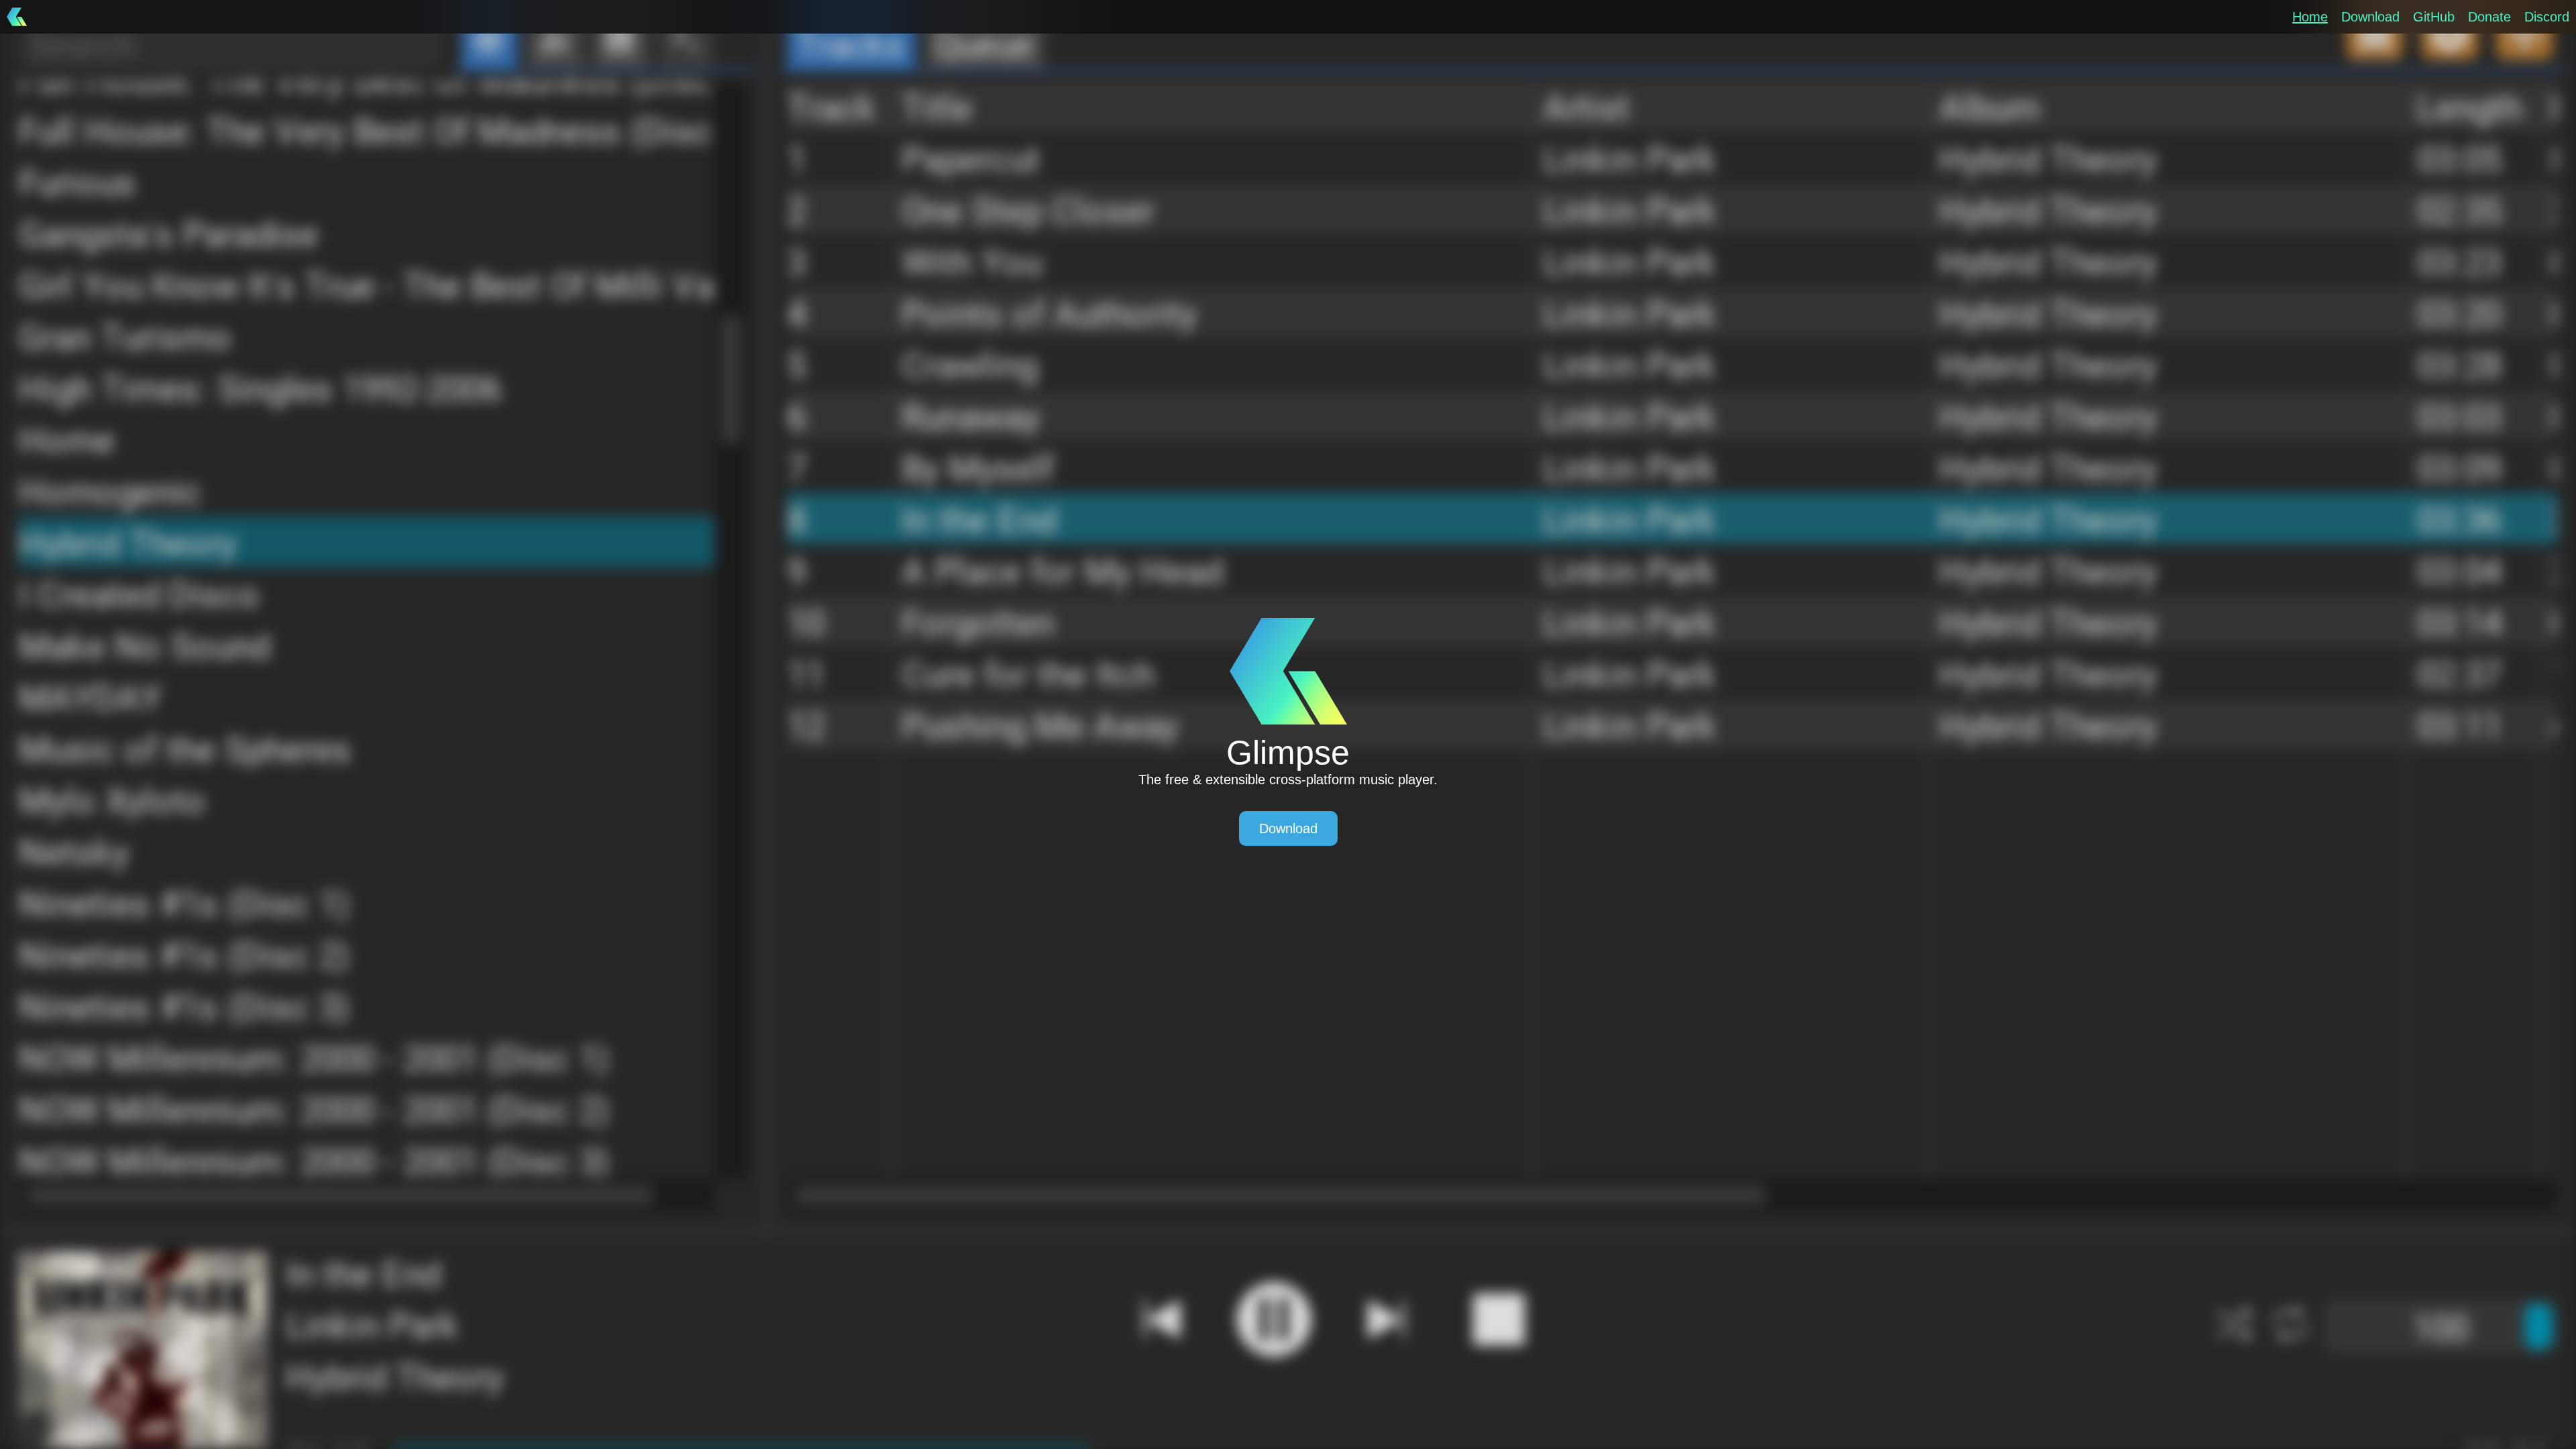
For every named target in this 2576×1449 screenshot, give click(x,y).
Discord (2547, 17)
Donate (2489, 17)
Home (2310, 17)
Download (2370, 17)
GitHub (2434, 17)
